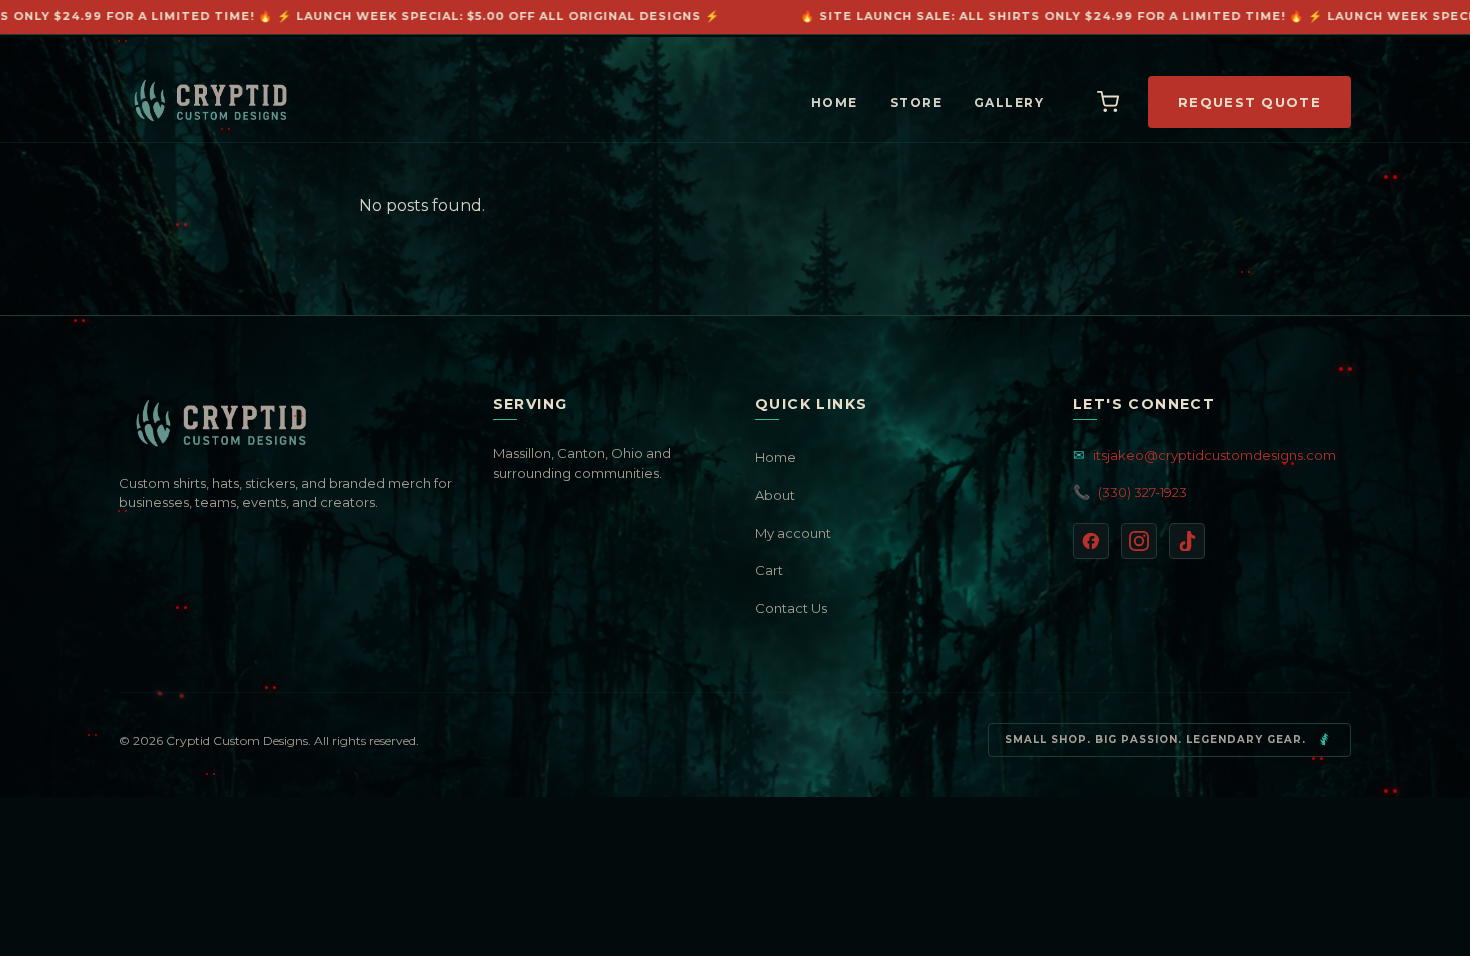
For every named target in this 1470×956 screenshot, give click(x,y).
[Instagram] (1139, 541)
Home (834, 102)
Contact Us (791, 608)
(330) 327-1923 (1130, 492)
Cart (769, 570)
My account (793, 533)
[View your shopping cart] (1108, 102)
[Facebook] (1091, 541)
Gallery (1009, 102)
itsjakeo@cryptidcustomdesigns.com (1204, 455)
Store (916, 102)
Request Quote (1249, 102)
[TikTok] (1187, 541)
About (775, 495)
